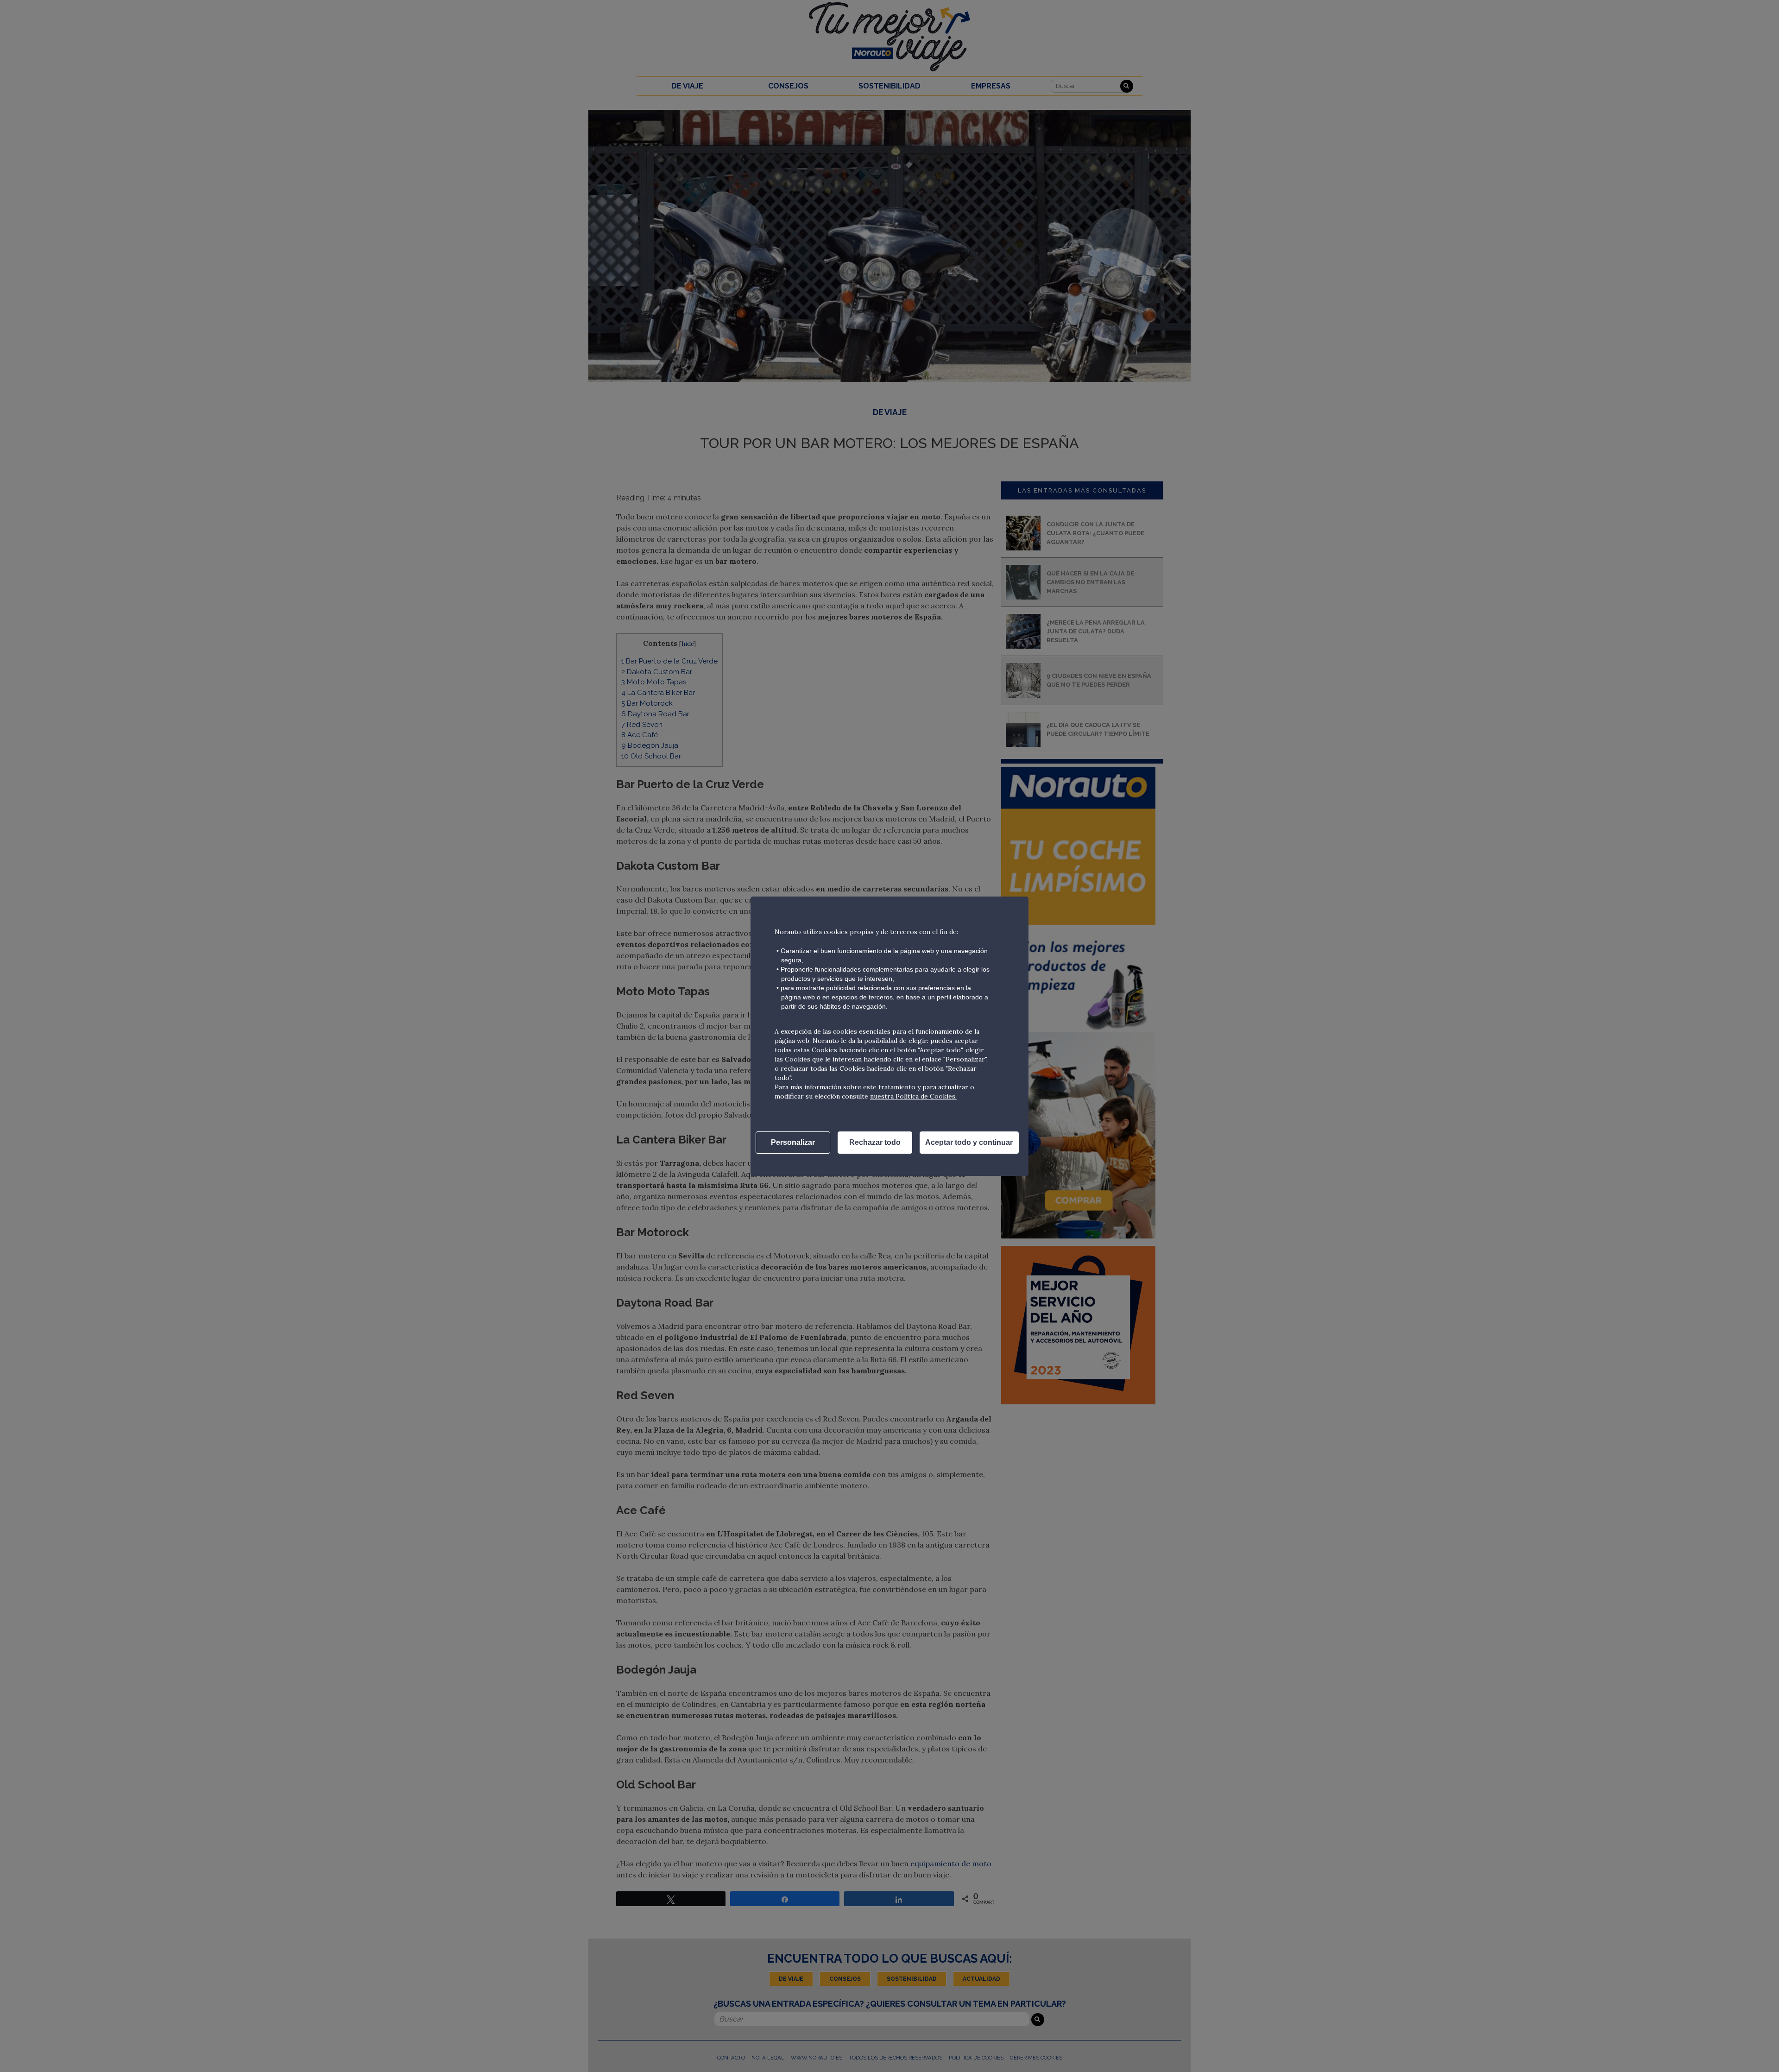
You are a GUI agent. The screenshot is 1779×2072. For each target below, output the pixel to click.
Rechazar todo (875, 1142)
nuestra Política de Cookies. (913, 1096)
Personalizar (793, 1142)
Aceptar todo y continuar (969, 1142)
